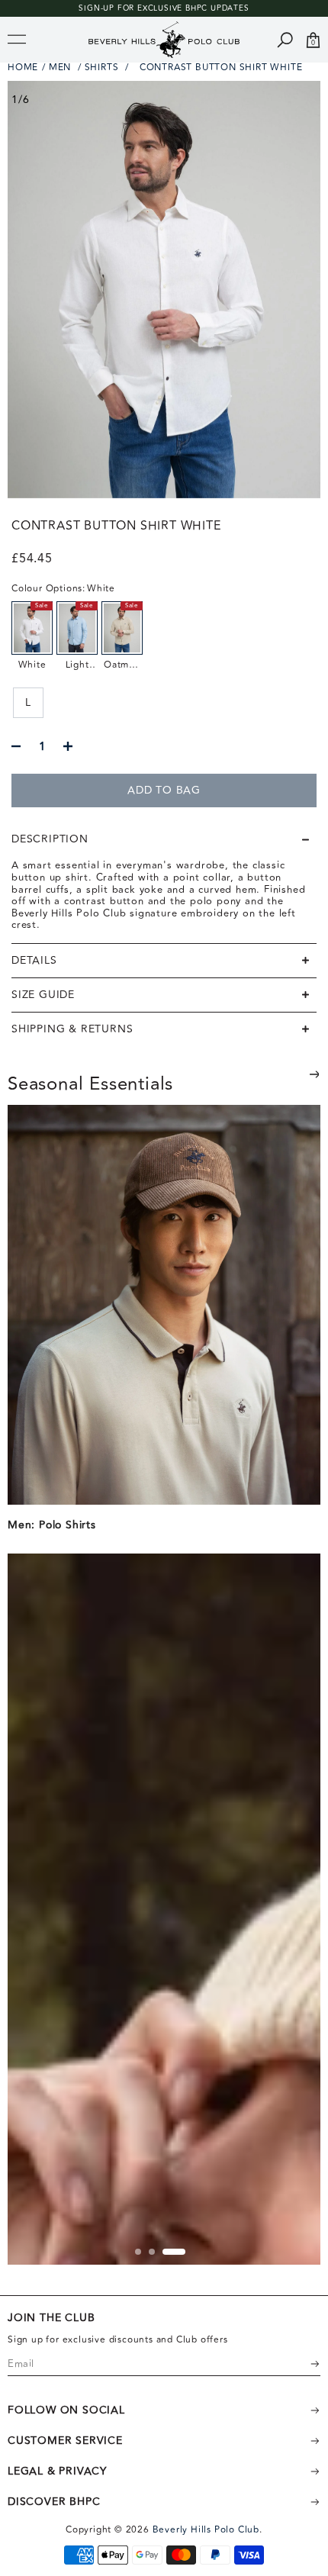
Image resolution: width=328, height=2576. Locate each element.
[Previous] (276, 1086)
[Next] (314, 1074)
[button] (164, 839)
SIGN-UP (96, 8)
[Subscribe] (305, 2364)
